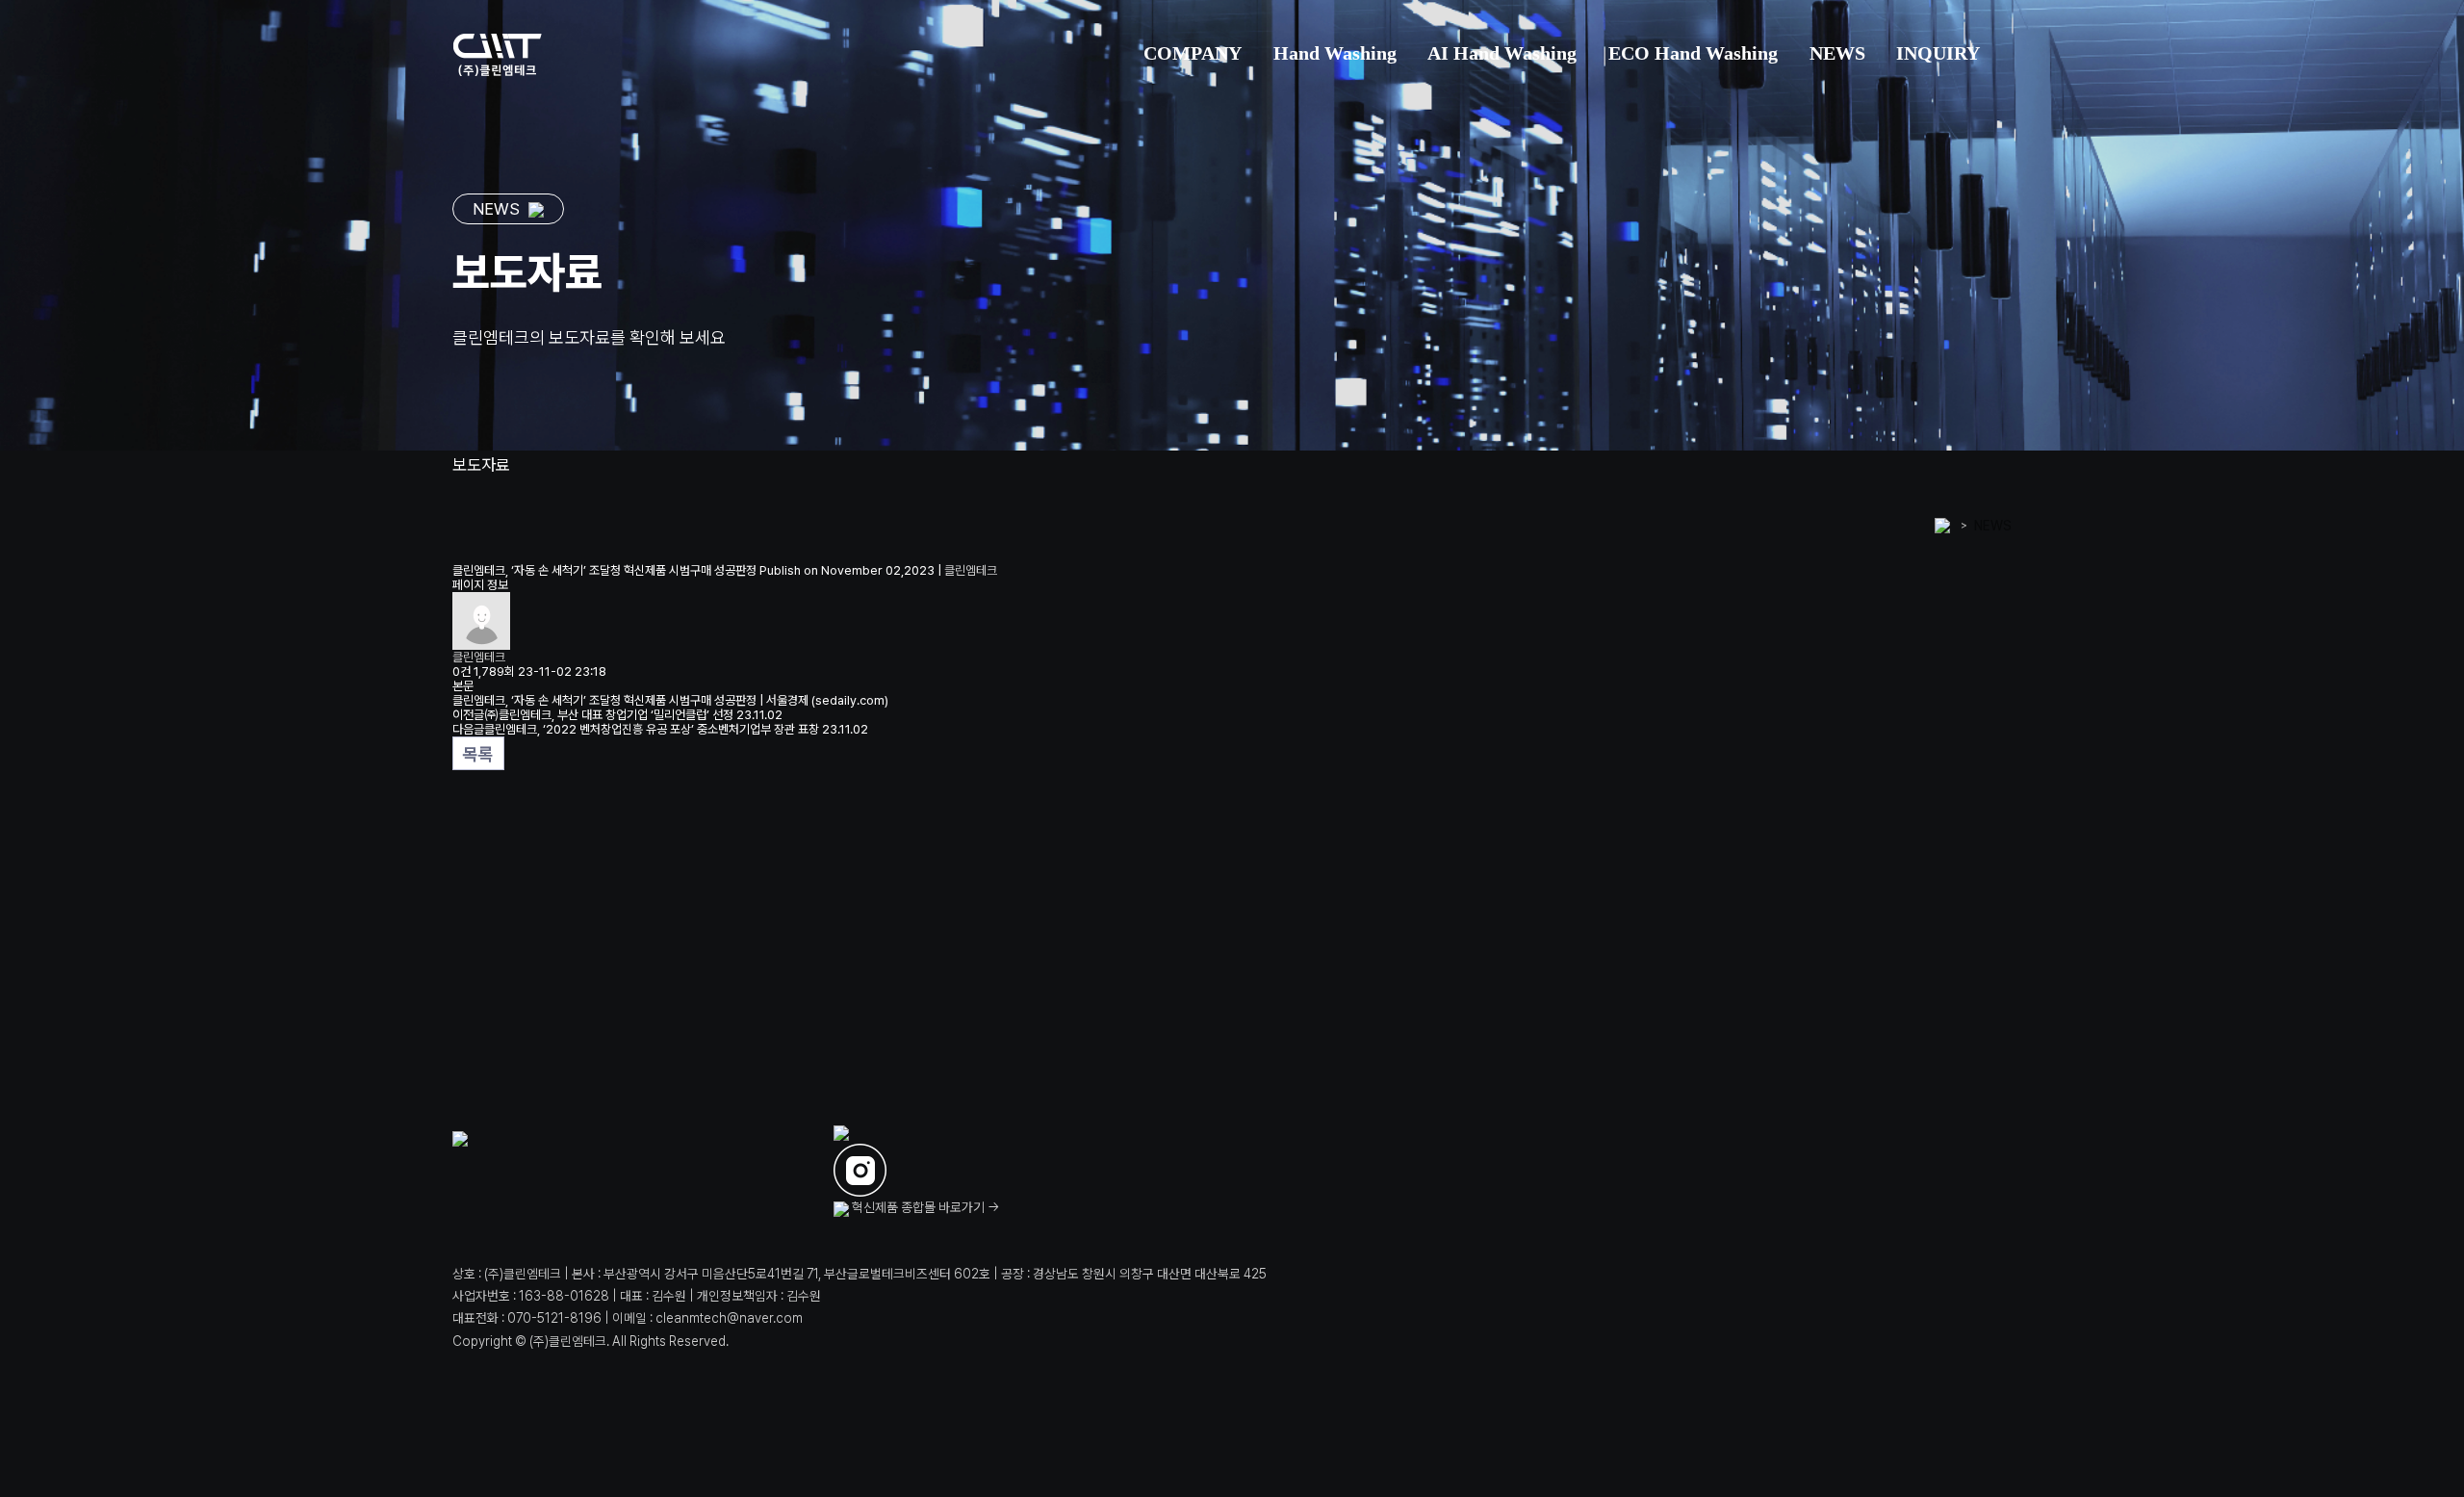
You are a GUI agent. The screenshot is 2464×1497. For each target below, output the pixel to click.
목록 (478, 754)
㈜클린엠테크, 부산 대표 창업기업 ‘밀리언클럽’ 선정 (609, 715)
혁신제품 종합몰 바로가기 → (924, 1207)
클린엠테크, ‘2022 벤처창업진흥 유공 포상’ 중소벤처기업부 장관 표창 (652, 729)
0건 (462, 671)
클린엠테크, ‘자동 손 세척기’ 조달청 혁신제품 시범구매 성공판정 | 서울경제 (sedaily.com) (670, 700)
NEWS (1993, 526)
